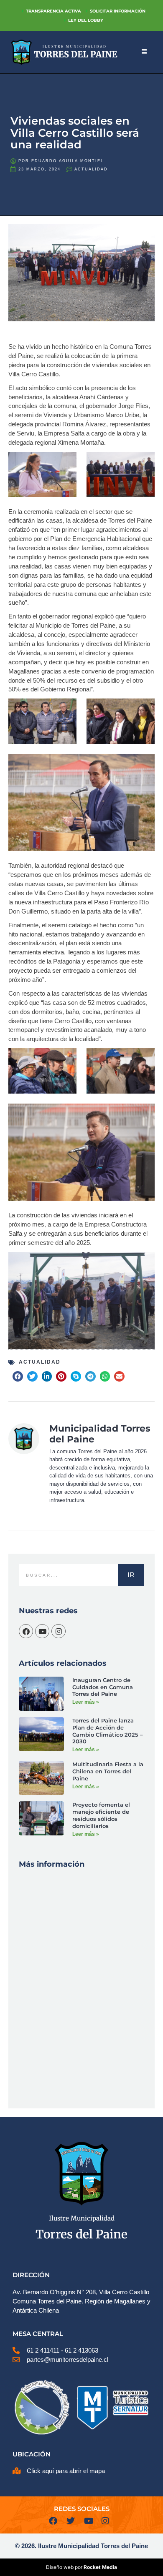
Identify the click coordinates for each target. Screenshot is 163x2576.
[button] (18, 1376)
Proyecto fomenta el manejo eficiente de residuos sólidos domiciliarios (101, 1815)
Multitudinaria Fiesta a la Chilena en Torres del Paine (108, 1771)
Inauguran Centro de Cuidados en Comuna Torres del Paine (103, 1687)
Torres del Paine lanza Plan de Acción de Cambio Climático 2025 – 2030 (108, 1731)
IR (131, 1575)
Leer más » (86, 1702)
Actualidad (91, 169)
